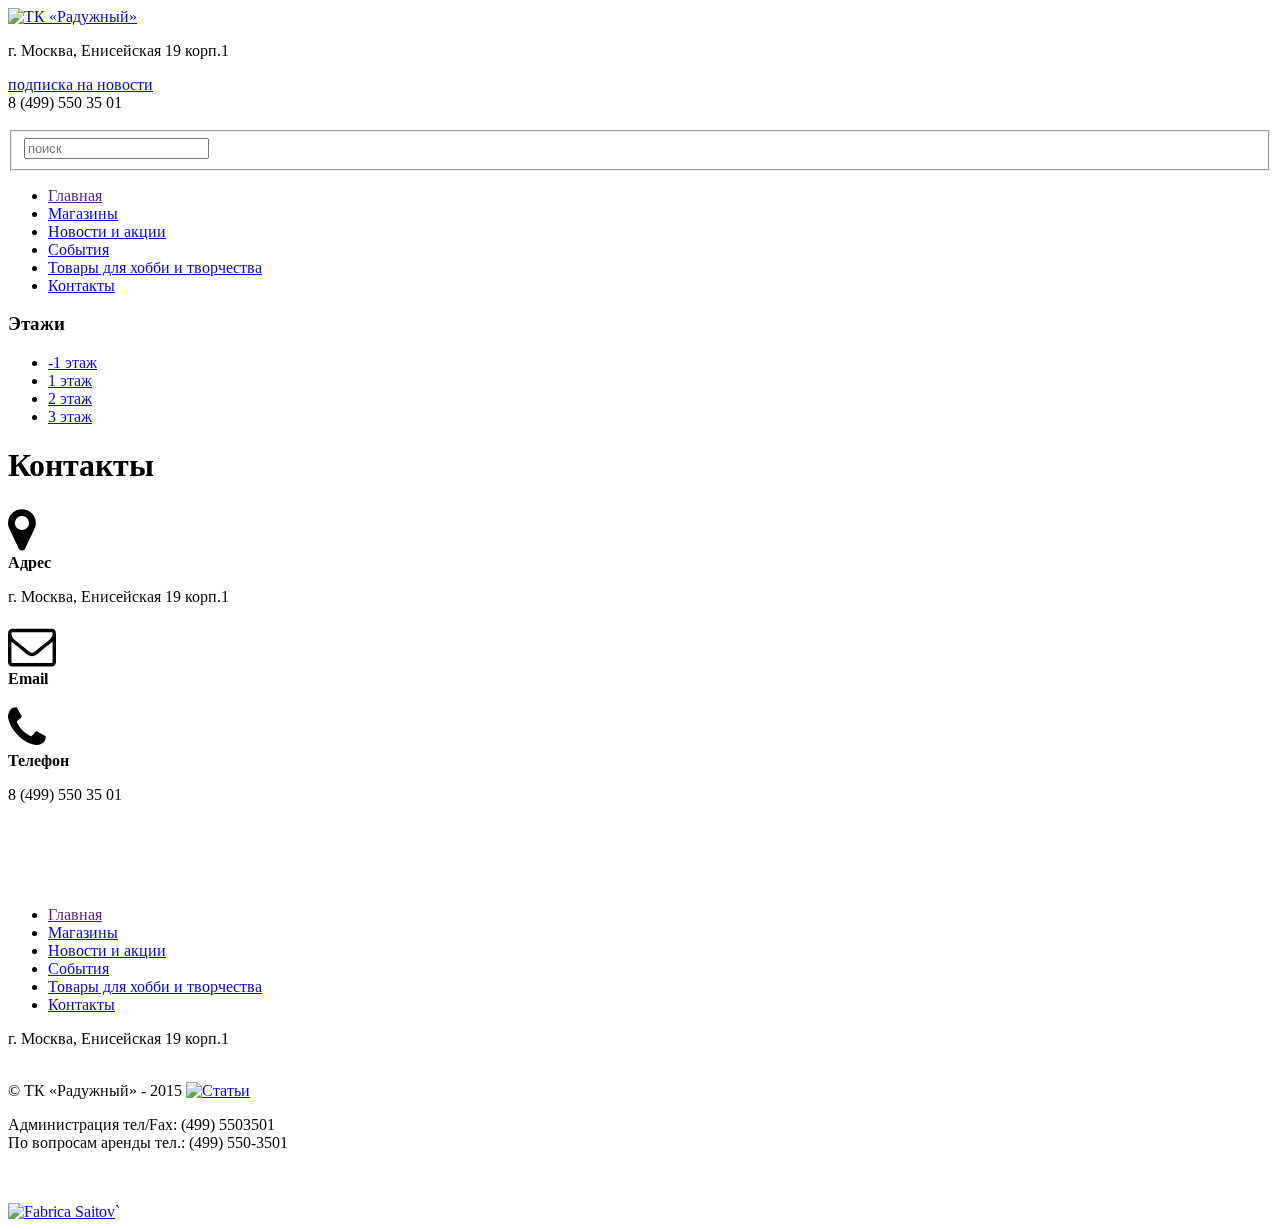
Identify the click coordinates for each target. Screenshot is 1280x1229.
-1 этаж (72, 362)
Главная (75, 195)
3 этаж (70, 416)
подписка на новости (80, 84)
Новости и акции (107, 231)
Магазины (83, 213)
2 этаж (70, 398)
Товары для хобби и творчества (155, 267)
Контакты (81, 285)
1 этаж (70, 380)
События (78, 249)
